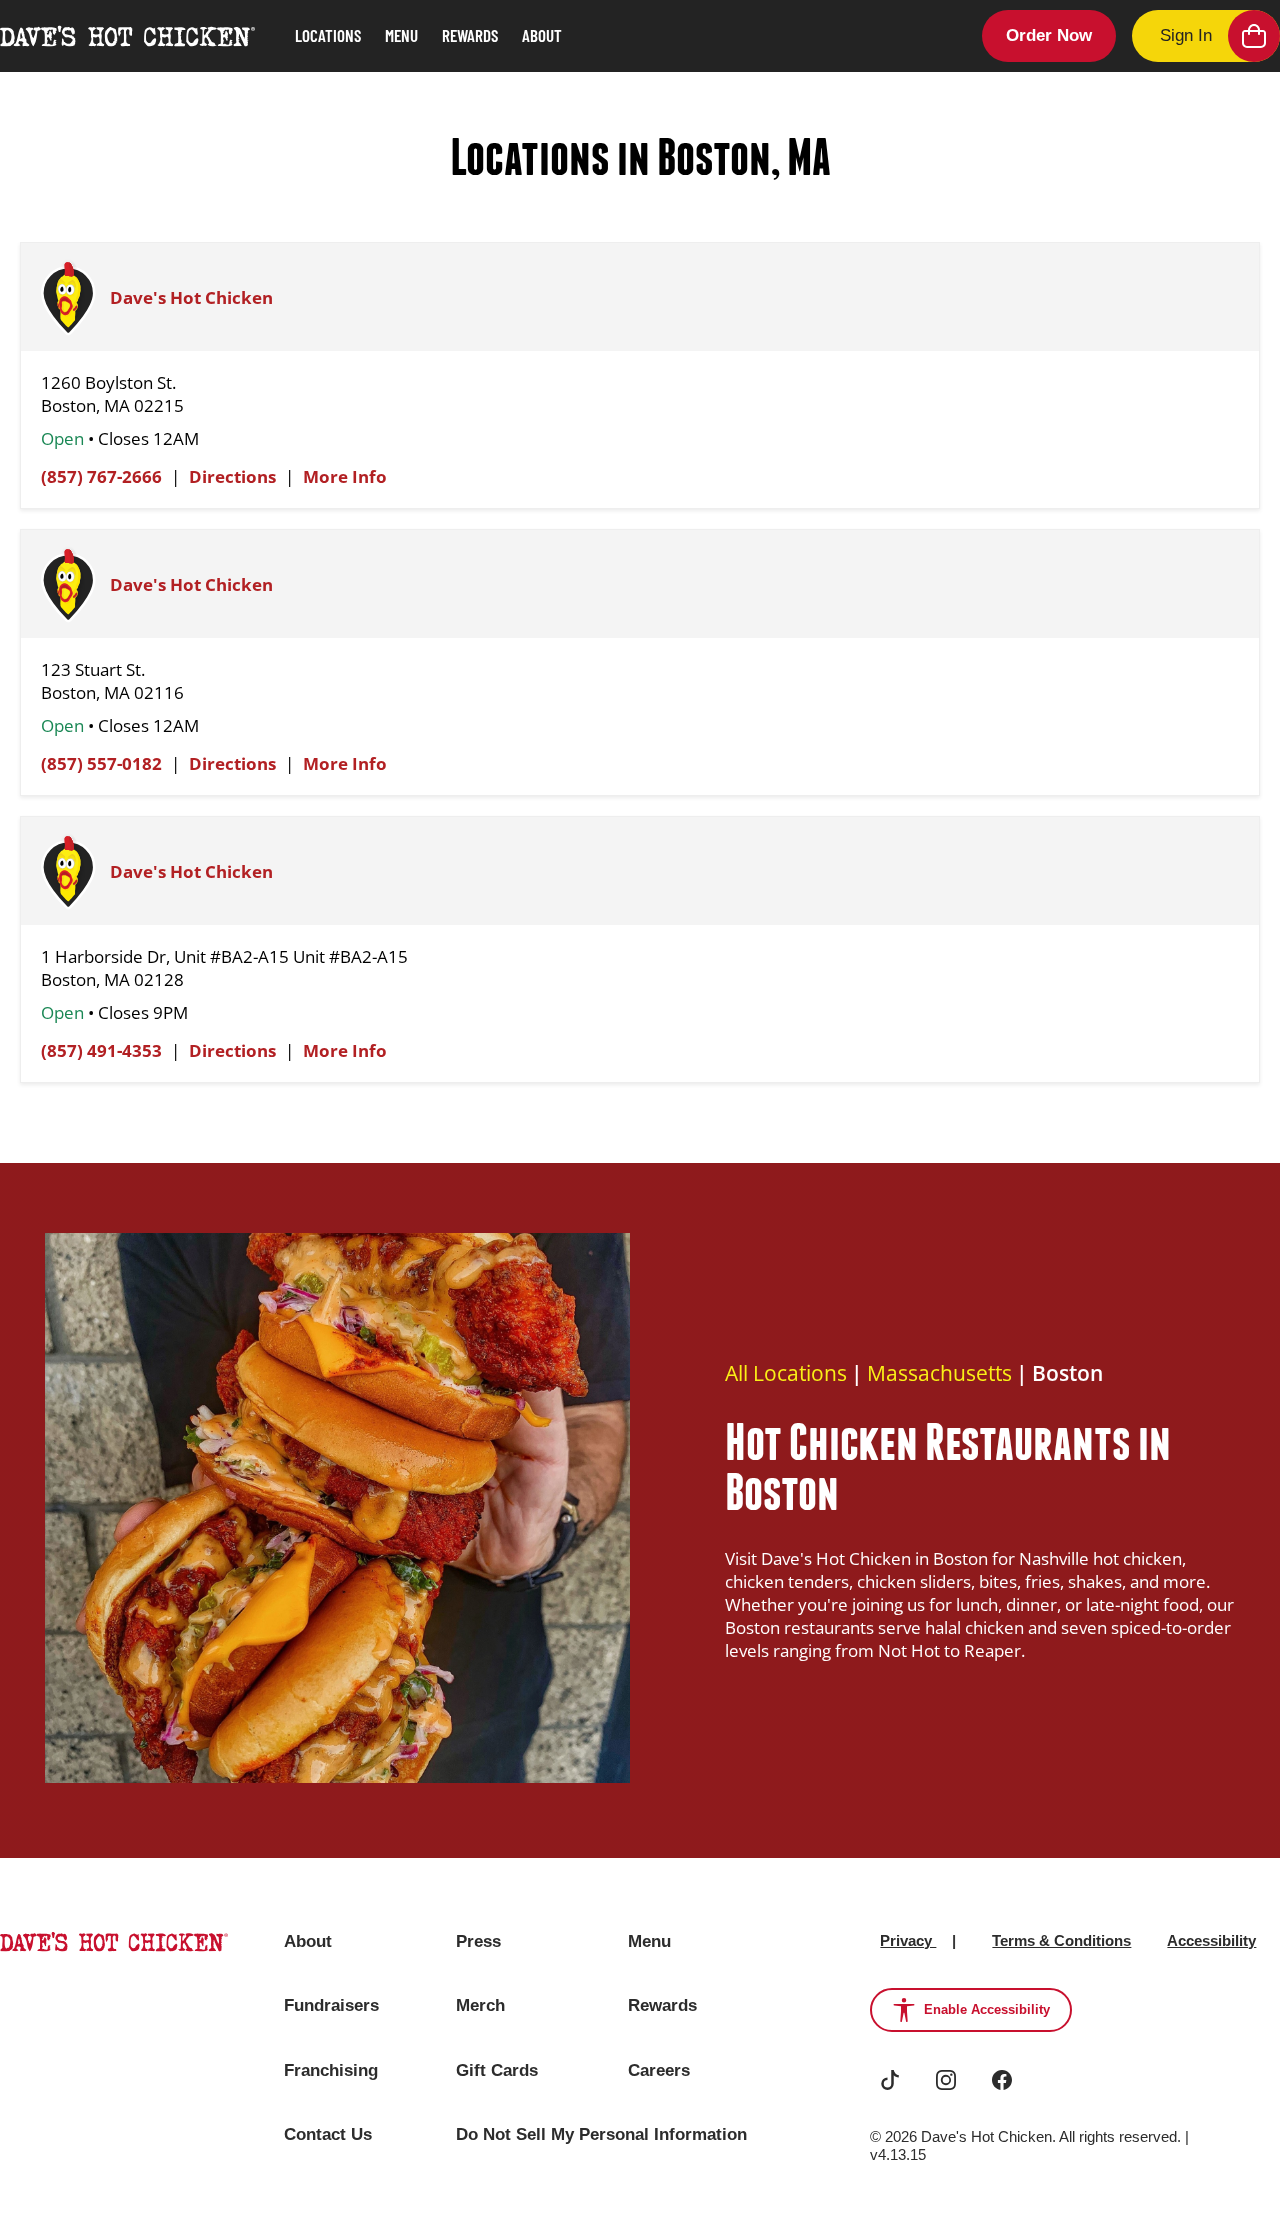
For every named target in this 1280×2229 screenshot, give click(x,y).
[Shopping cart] (1254, 36)
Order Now (1049, 35)
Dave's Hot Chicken (191, 297)
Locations (328, 35)
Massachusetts (939, 1373)
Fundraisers (331, 2005)
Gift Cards (497, 2070)
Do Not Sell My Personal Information (601, 2134)
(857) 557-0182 (101, 763)
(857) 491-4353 (101, 1050)
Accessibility (1211, 1940)
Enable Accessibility (987, 2009)
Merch (480, 2005)
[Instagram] (946, 2080)
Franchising (331, 2070)
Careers (659, 2070)
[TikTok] (890, 2080)
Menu (401, 35)
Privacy (908, 1940)
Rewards (470, 35)
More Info (345, 476)
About (542, 35)
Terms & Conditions (1061, 1940)
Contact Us (328, 2134)
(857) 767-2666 (101, 476)
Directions (232, 476)
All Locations (786, 1373)
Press (478, 1941)
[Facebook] (1002, 2080)
